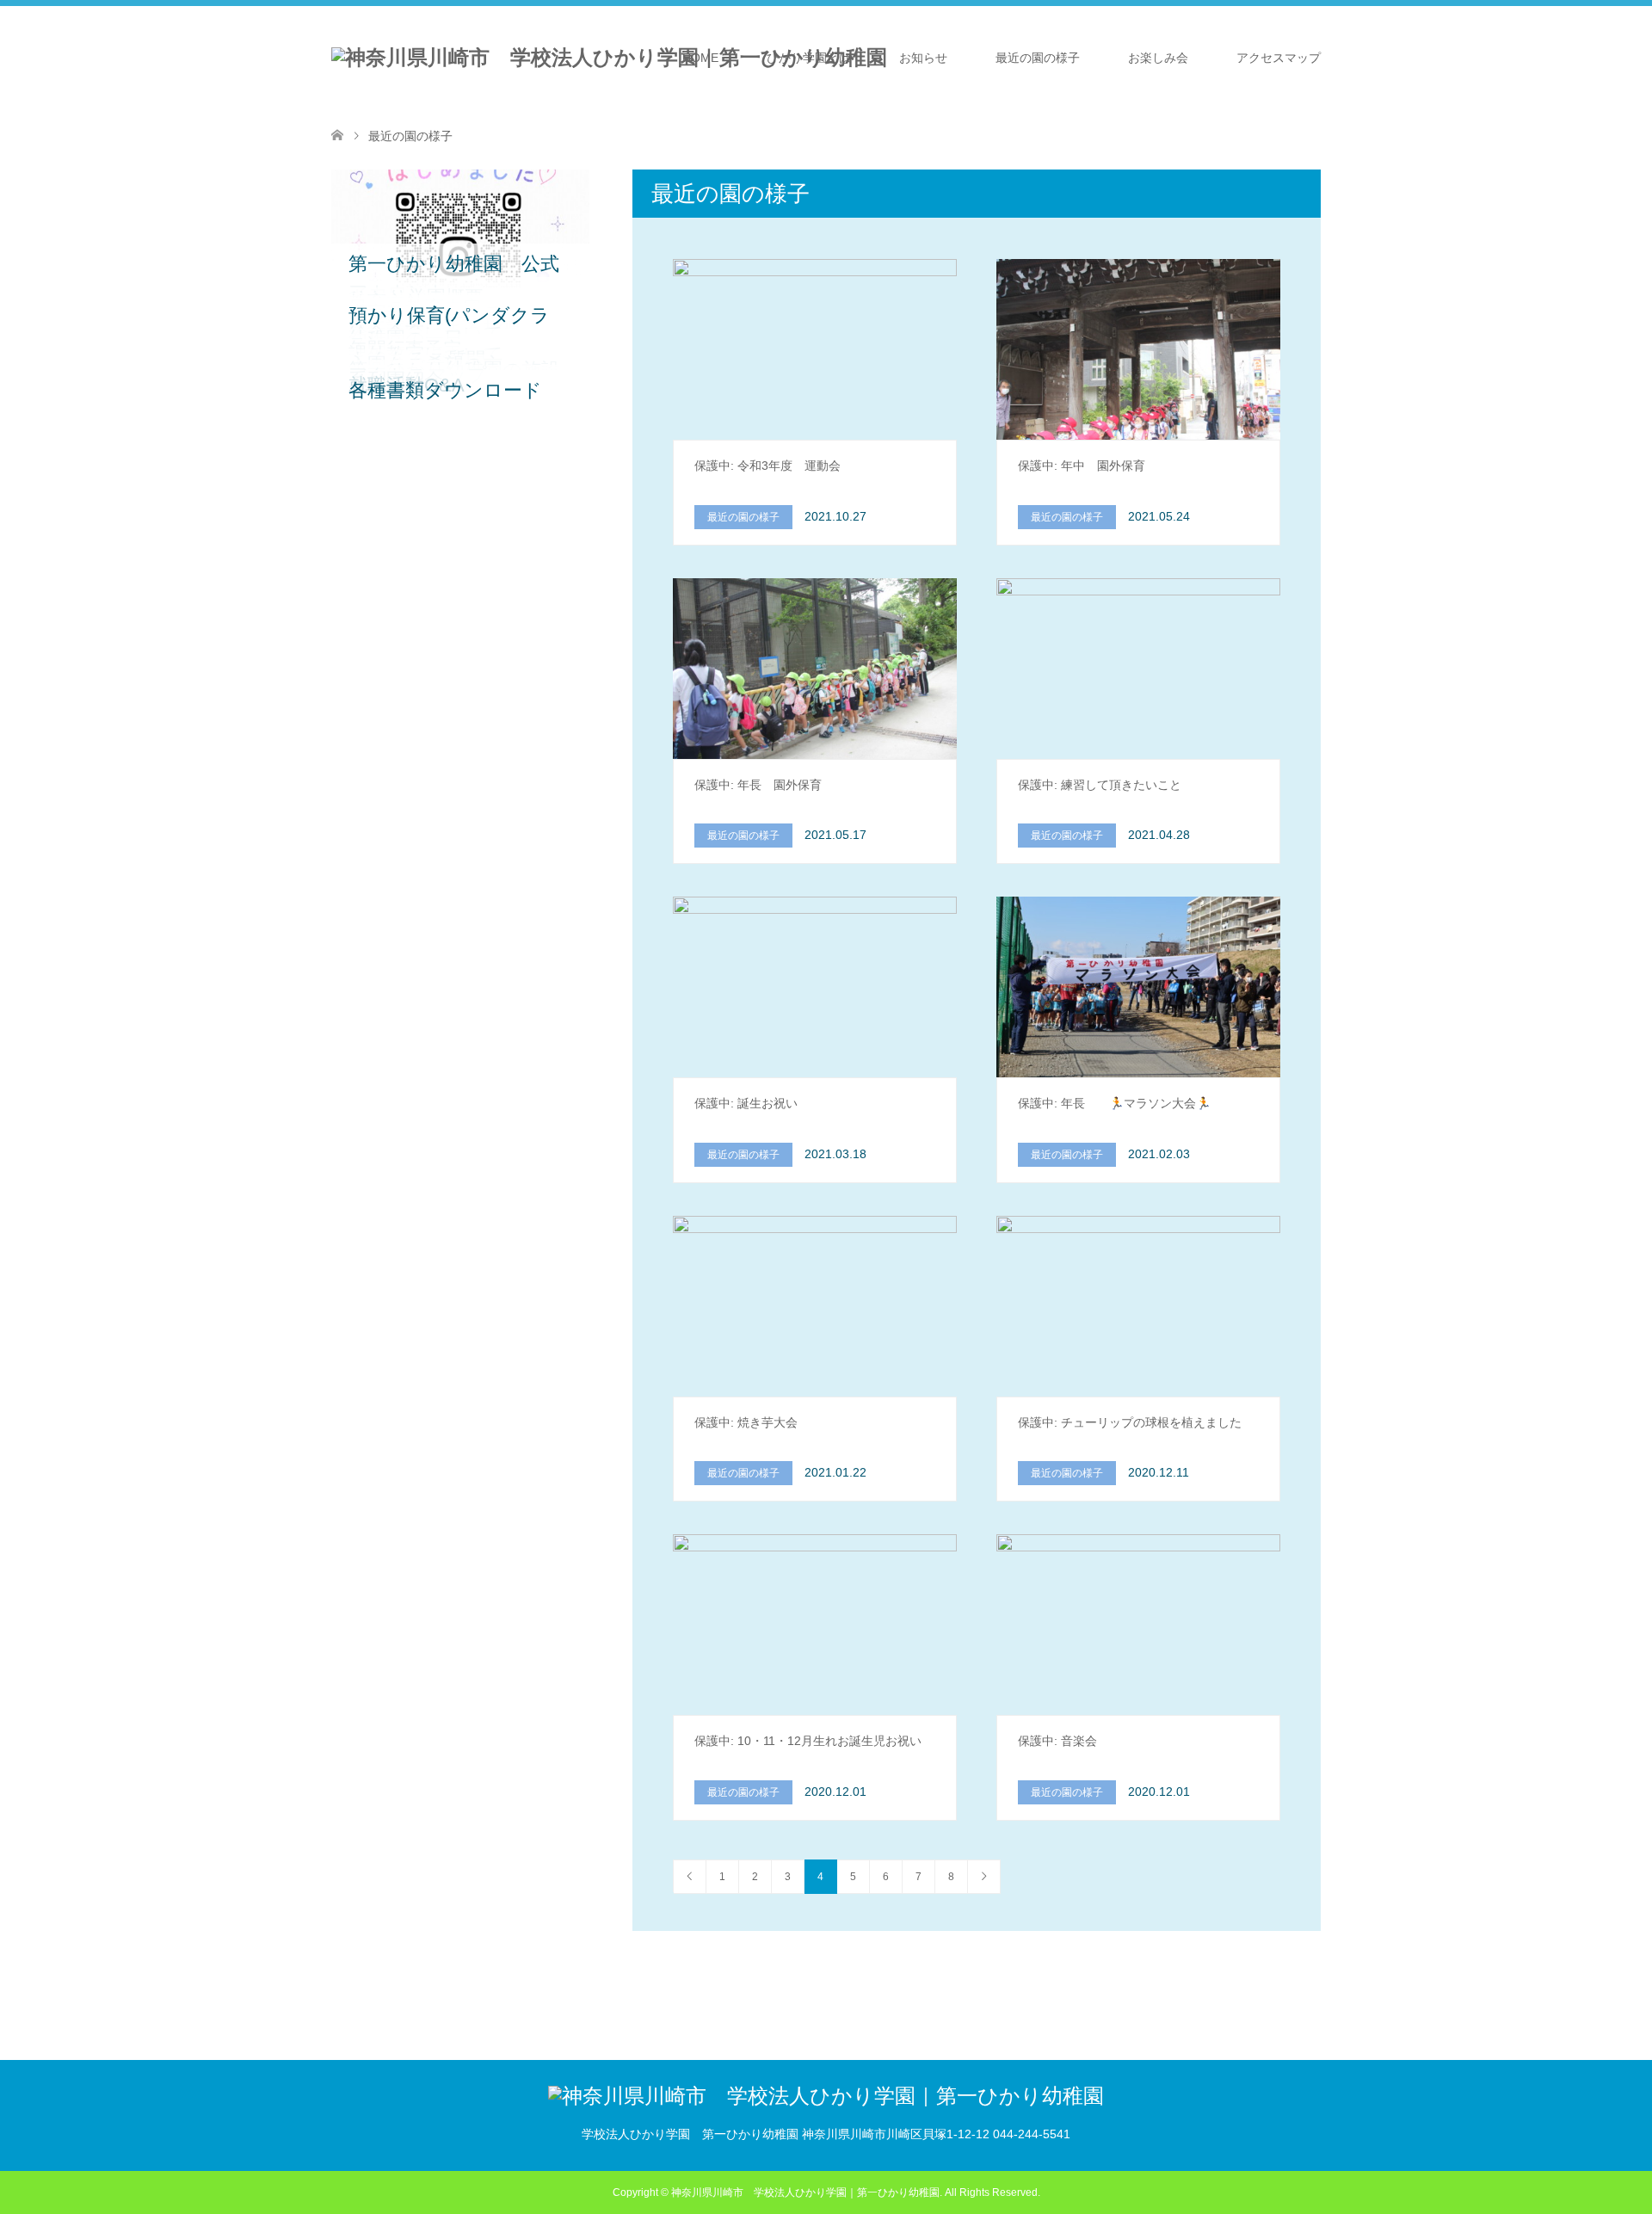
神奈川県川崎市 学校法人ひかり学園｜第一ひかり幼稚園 (805, 2192)
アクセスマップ (1279, 58)
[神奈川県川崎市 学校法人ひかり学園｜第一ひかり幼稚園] (609, 58)
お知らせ (923, 58)
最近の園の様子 (1038, 58)
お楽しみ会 (1158, 58)
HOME (700, 58)
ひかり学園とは (809, 58)
